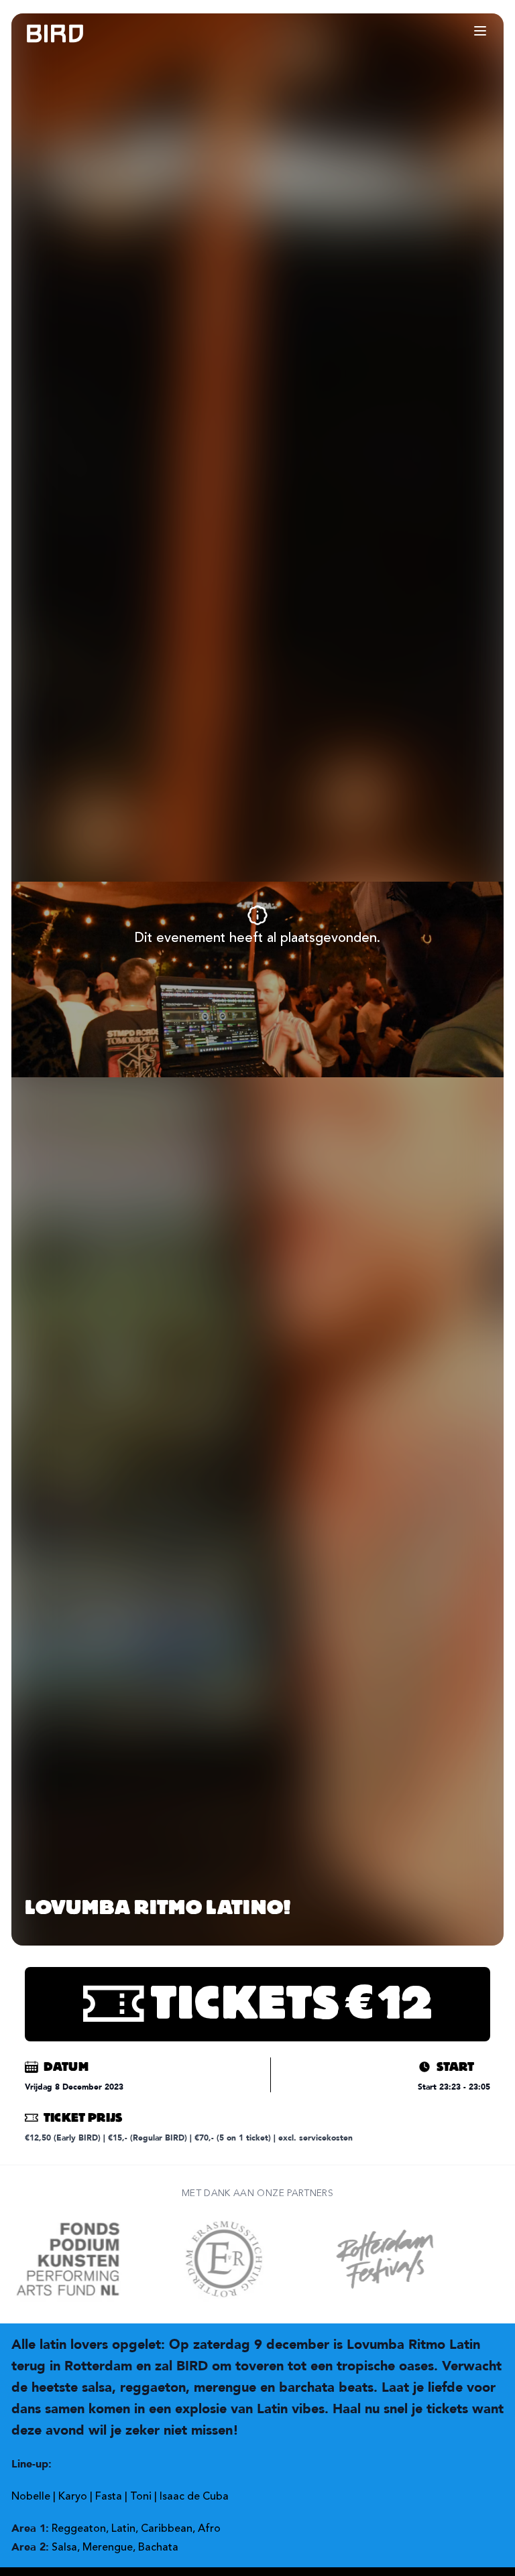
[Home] (42, 34)
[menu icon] (480, 31)
